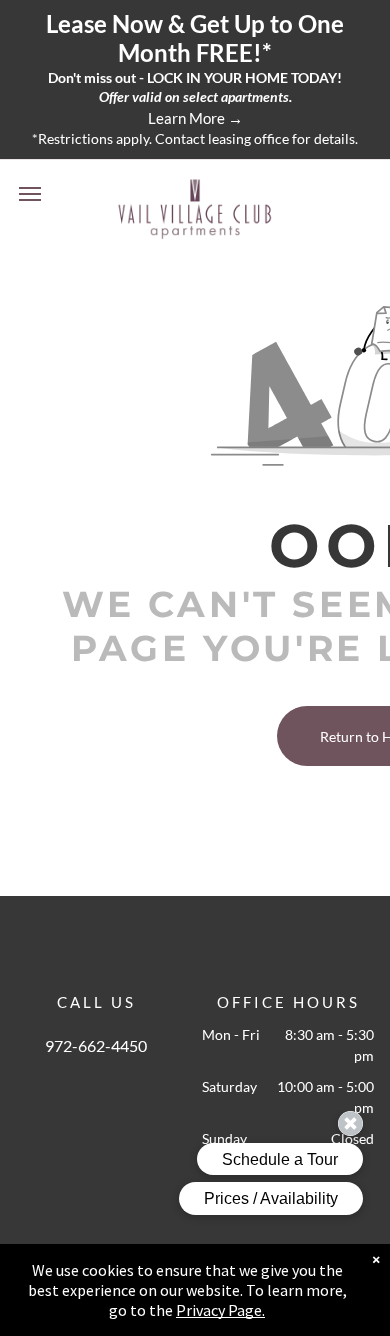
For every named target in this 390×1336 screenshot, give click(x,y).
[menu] (30, 194)
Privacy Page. (220, 1310)
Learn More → (195, 118)
